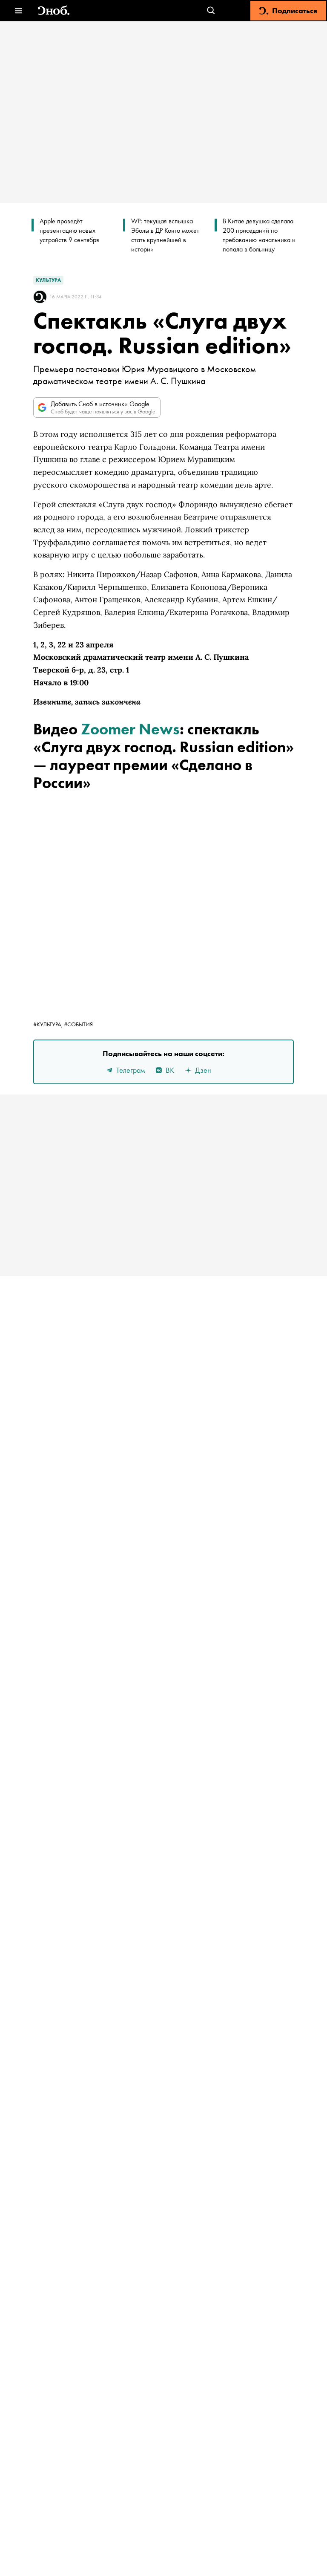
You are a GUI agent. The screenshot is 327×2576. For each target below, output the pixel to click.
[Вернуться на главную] (54, 11)
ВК (170, 1070)
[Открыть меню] (18, 11)
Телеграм (131, 1070)
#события (78, 1024)
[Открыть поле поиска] (211, 11)
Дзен (203, 1070)
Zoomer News (130, 729)
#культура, (49, 1024)
